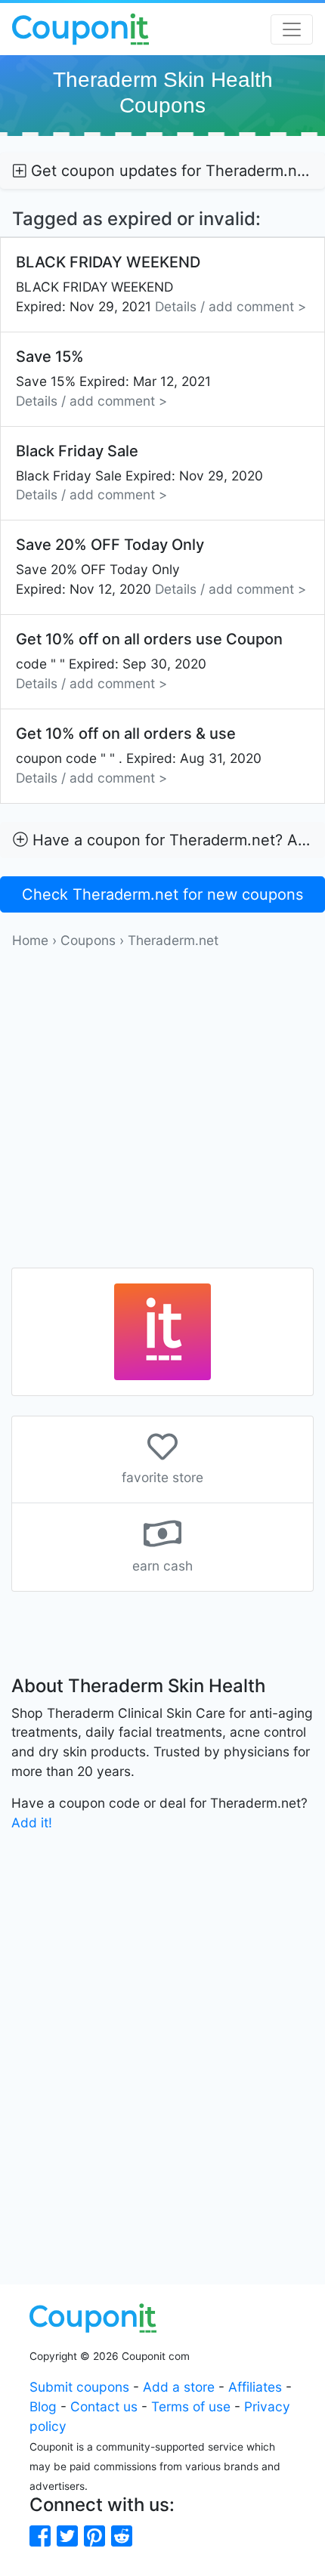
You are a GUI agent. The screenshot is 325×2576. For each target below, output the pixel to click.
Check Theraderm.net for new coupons (162, 894)
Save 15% (113, 378)
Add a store (179, 2387)
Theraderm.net (173, 940)
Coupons (88, 940)
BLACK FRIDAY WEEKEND (161, 284)
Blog (43, 2406)
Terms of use (191, 2406)
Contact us (104, 2406)
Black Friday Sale (139, 473)
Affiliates (255, 2387)
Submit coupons (79, 2387)
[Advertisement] (162, 1113)
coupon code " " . (139, 755)
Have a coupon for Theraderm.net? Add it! (176, 840)
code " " (149, 661)
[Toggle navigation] (292, 29)
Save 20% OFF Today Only (161, 566)
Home (30, 940)
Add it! (32, 1822)
